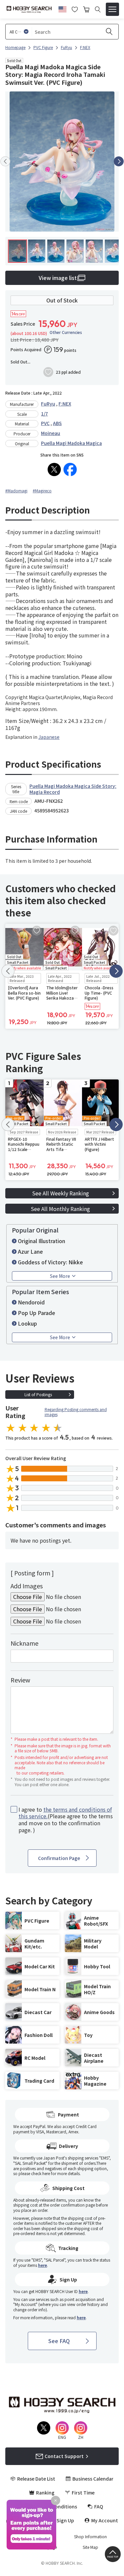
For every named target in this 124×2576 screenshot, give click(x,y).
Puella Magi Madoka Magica (71, 443)
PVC (45, 423)
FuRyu (48, 404)
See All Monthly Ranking (60, 1209)
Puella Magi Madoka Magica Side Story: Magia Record (73, 789)
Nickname (24, 1643)
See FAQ (59, 2341)
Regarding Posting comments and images (76, 1412)
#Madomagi (16, 491)
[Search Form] (98, 9)
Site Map (90, 2547)
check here (41, 2173)
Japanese (49, 737)
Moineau (51, 433)
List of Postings (38, 1394)
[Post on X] (54, 469)
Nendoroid (31, 1302)
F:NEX (65, 404)
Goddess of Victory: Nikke (50, 1262)
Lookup (27, 1323)
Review (20, 1680)
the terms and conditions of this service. (65, 1813)
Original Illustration (41, 1241)
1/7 (44, 413)
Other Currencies (66, 332)
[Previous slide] (5, 161)
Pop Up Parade (37, 1313)
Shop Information (90, 2537)
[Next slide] (119, 161)
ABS (57, 423)
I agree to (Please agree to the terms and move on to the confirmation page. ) (66, 1820)
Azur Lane (30, 1251)
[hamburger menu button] (112, 9)
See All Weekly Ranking (61, 1193)
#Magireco (42, 491)
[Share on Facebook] (70, 469)
